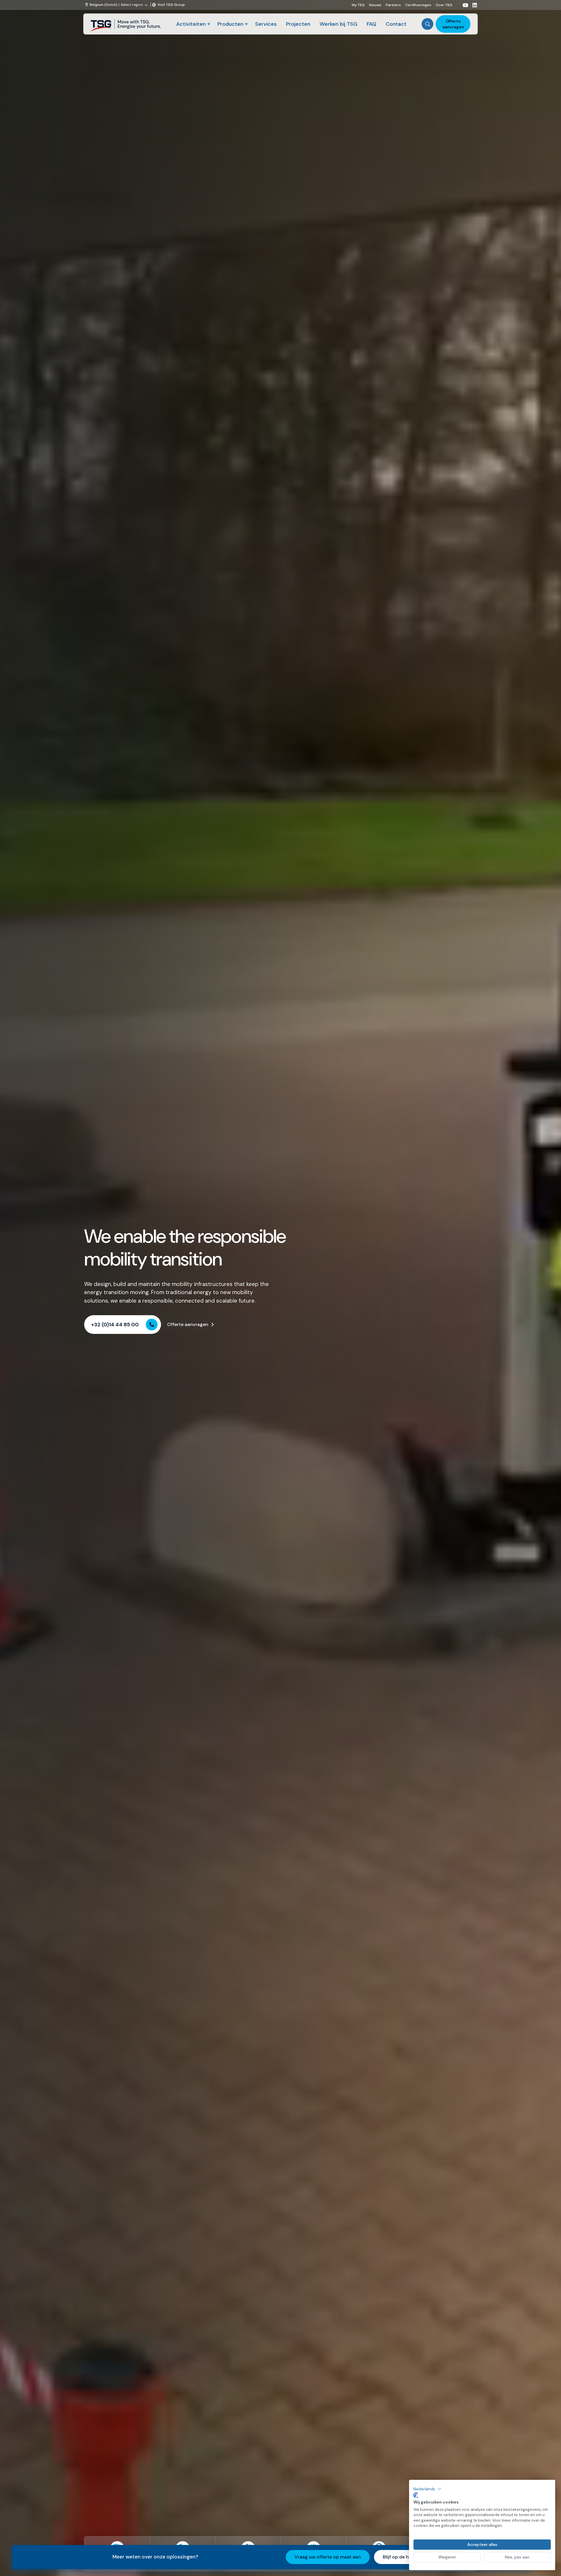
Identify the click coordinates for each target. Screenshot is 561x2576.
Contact (396, 24)
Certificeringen (418, 5)
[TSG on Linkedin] (472, 5)
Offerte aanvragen (453, 24)
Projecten (298, 24)
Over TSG (444, 5)
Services (266, 24)
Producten (230, 24)
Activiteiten (191, 24)
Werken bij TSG (338, 24)
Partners (393, 5)
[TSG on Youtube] (463, 5)
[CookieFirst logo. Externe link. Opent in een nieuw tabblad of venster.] (416, 2495)
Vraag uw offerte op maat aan (328, 2557)
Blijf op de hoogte (402, 2557)
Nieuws (375, 5)
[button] (427, 2489)
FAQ (372, 24)
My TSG (358, 5)
